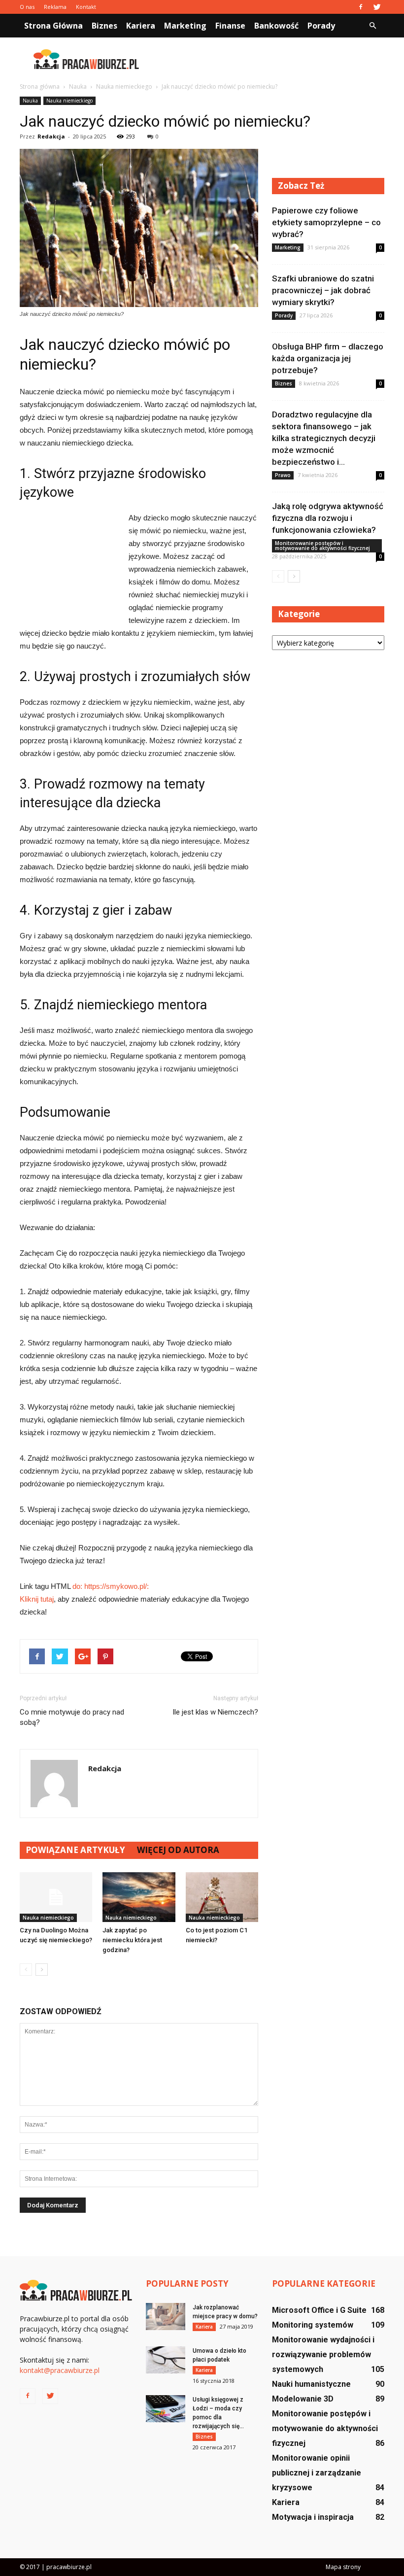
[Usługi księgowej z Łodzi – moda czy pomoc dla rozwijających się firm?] (166, 2409)
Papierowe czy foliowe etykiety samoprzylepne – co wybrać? (326, 222)
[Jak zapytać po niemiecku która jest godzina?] (139, 1897)
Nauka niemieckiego (69, 101)
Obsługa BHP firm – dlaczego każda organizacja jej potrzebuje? (328, 358)
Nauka (30, 101)
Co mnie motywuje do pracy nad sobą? (72, 1717)
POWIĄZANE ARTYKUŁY (75, 1850)
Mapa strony (343, 2567)
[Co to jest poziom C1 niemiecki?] (222, 1897)
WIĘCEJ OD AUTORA (178, 1850)
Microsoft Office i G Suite (319, 2310)
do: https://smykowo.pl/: (111, 1586)
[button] (372, 26)
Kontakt (86, 7)
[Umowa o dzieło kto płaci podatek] (166, 2360)
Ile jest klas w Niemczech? (215, 1712)
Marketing (185, 26)
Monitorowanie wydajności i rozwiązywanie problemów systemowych (323, 2354)
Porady (321, 26)
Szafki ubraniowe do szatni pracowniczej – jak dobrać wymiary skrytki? (323, 290)
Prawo (283, 475)
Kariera (141, 26)
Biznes (104, 26)
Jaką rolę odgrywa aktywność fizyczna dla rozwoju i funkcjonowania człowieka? (328, 518)
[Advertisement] (269, 59)
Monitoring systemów (313, 2325)
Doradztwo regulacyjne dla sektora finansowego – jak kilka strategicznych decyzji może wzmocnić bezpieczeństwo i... (324, 438)
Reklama (55, 7)
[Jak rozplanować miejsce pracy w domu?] (166, 2317)
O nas (27, 7)
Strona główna (53, 26)
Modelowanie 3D (303, 2399)
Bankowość (276, 26)
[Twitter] (377, 7)
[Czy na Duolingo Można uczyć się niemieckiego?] (56, 1897)
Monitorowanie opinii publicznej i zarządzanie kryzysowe (317, 2473)
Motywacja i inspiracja (313, 2517)
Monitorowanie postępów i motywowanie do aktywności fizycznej (322, 546)
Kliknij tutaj (37, 1599)
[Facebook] (361, 7)
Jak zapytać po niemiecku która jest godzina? (132, 1940)
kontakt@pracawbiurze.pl (60, 2370)
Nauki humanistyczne (311, 2384)
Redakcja (51, 136)
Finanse (230, 26)
